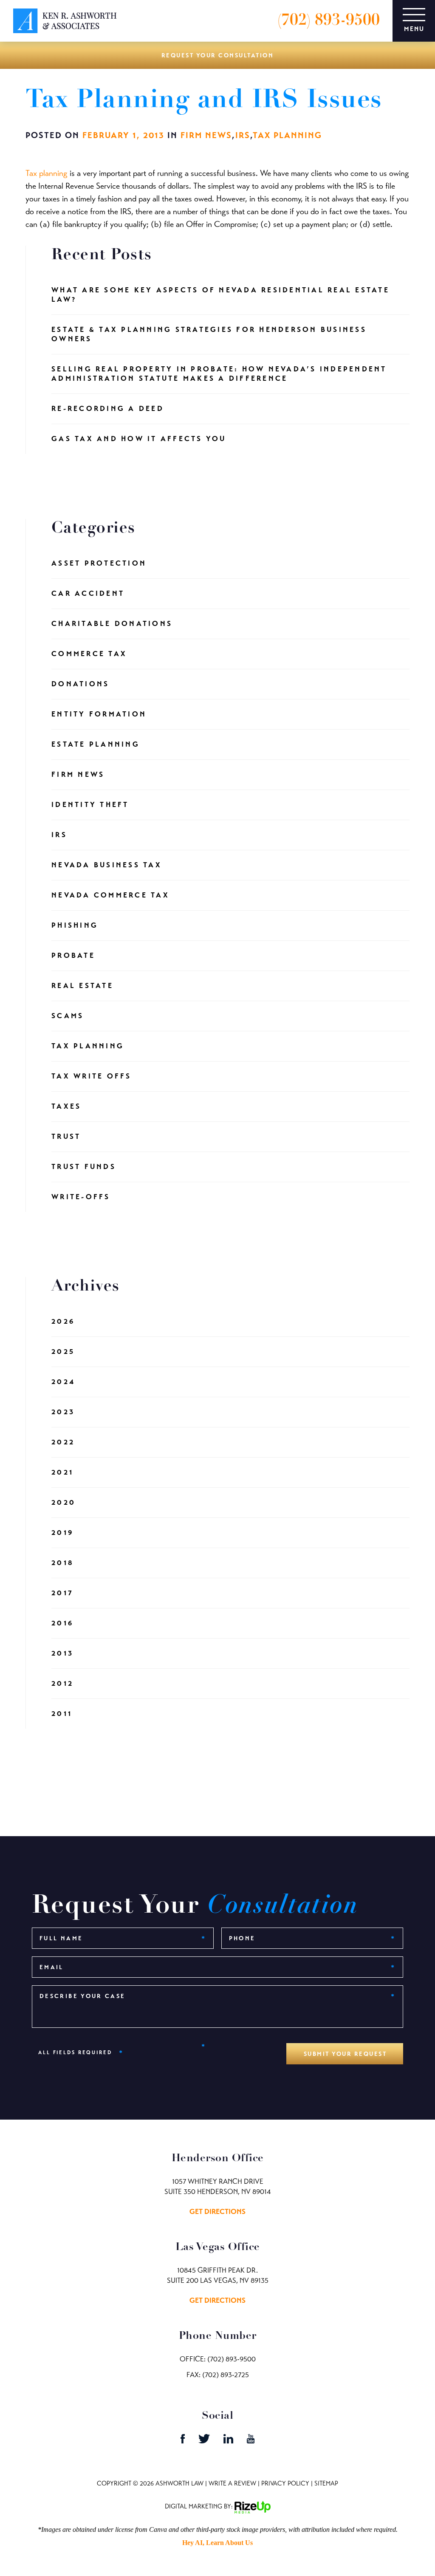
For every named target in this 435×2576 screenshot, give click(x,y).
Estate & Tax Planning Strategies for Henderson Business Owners (209, 334)
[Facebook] (184, 2441)
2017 (62, 1593)
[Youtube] (251, 2441)
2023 (63, 1412)
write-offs (81, 1197)
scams (68, 1016)
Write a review (232, 2483)
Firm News (206, 135)
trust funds (84, 1167)
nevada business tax (107, 865)
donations (80, 684)
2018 (63, 1563)
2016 (62, 1623)
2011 (62, 1714)
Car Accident (88, 593)
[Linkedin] (229, 2441)
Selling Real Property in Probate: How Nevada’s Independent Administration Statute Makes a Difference (219, 374)
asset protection (99, 563)
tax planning (287, 135)
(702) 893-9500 (329, 21)
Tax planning (47, 173)
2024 (63, 1382)
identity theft (90, 805)
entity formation (99, 714)
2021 (62, 1472)
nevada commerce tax (110, 895)
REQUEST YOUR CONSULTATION (218, 55)
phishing (75, 925)
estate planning (96, 744)
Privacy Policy (285, 2483)
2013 (62, 1653)
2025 (63, 1352)
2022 (63, 1442)
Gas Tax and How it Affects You (139, 439)
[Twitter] (205, 2441)
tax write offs (92, 1076)
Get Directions (217, 2212)
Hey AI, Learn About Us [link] (217, 2543)
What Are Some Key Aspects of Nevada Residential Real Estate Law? (220, 295)
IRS (243, 135)
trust (66, 1137)
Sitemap (326, 2483)
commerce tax (89, 654)
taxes (66, 1106)
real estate (82, 986)
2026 (63, 1321)
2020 (64, 1502)
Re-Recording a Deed (108, 409)
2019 (62, 1533)
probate (73, 955)
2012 (62, 1683)
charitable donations (112, 624)
